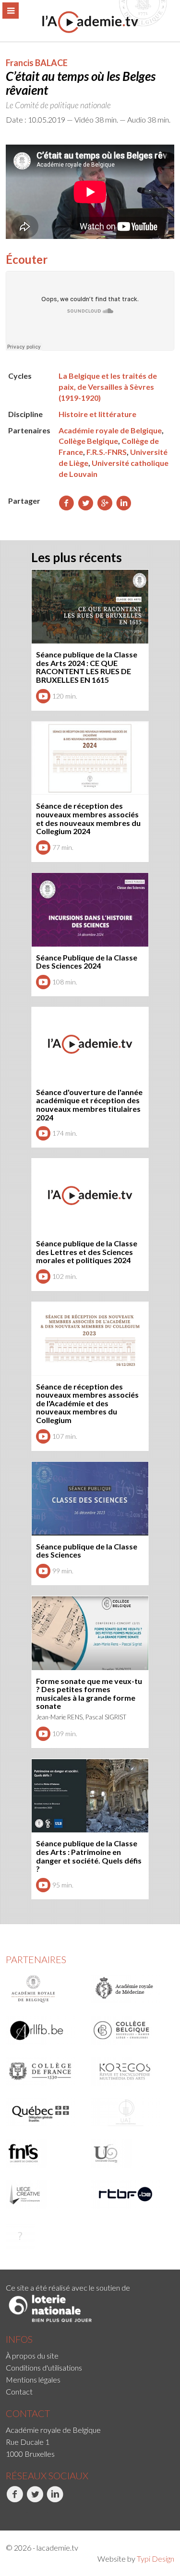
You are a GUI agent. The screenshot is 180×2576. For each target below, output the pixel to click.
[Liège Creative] (45, 2194)
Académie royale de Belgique (110, 430)
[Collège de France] (45, 2071)
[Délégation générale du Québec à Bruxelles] (45, 2112)
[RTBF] (130, 2194)
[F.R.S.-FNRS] (45, 2153)
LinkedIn (48, 2513)
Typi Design (156, 2559)
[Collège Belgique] (130, 2030)
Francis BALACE (37, 63)
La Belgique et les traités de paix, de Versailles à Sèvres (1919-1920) (108, 387)
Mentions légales (33, 2379)
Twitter (27, 2513)
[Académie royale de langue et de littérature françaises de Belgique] (45, 2030)
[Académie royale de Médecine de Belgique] (130, 1989)
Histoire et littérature (97, 414)
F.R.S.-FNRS (107, 452)
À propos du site (32, 2356)
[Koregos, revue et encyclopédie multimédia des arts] (130, 2071)
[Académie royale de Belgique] (45, 1989)
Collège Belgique (88, 441)
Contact (19, 2391)
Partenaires (36, 1959)
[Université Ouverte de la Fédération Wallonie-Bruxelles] (130, 2153)
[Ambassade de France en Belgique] (45, 2236)
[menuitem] (90, 2356)
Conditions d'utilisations (44, 2367)
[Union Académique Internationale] (130, 2112)
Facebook (7, 2513)
